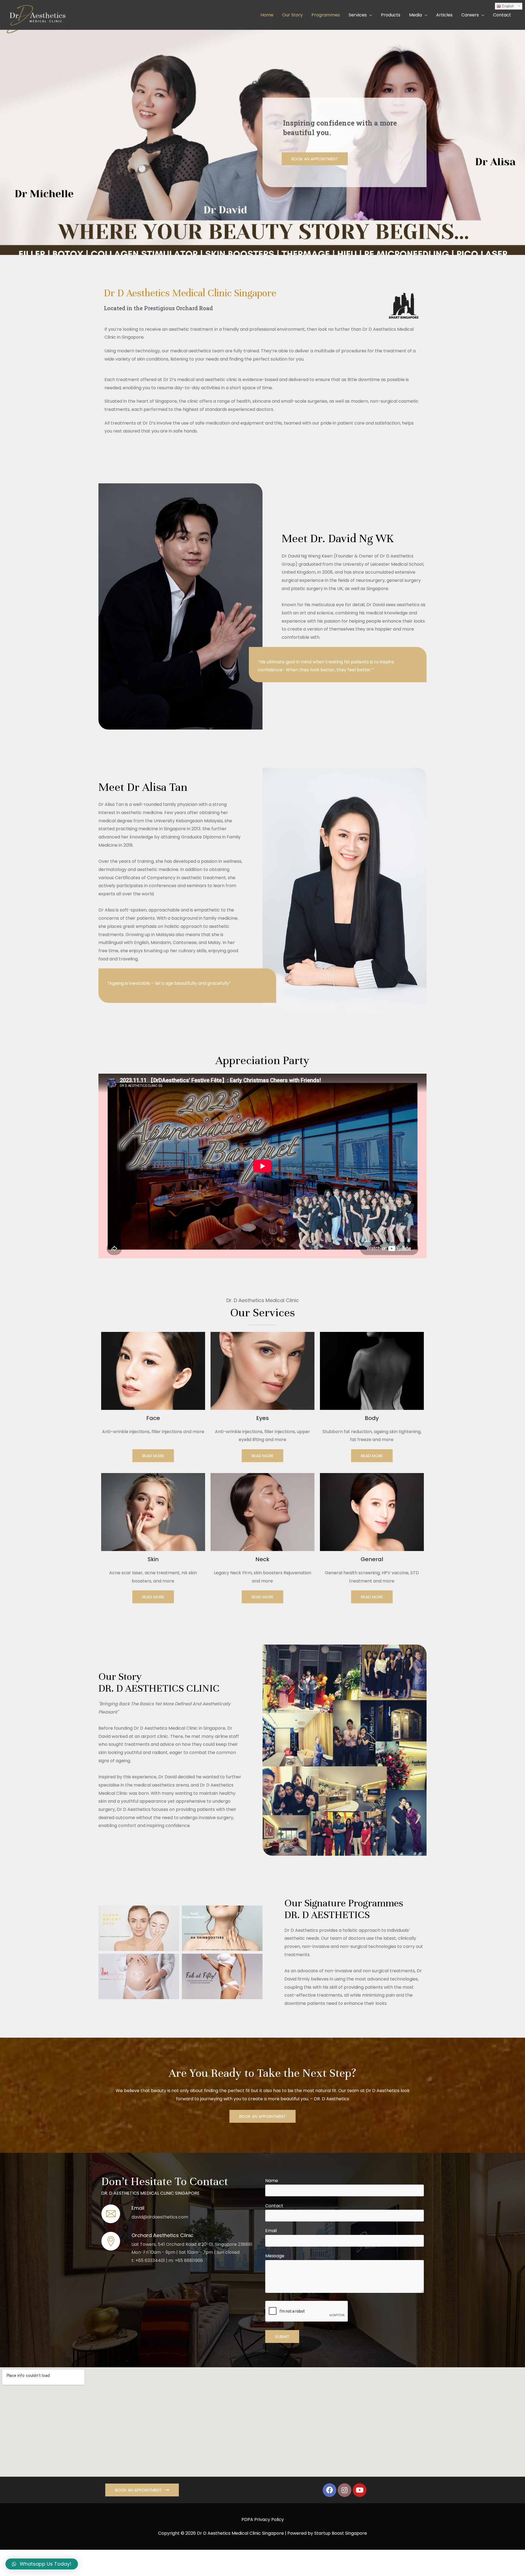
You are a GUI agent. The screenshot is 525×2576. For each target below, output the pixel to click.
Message (275, 2256)
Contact (274, 2206)
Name (272, 2181)
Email (271, 2231)
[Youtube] (360, 2490)
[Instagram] (345, 2490)
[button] (315, 159)
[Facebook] (329, 2490)
